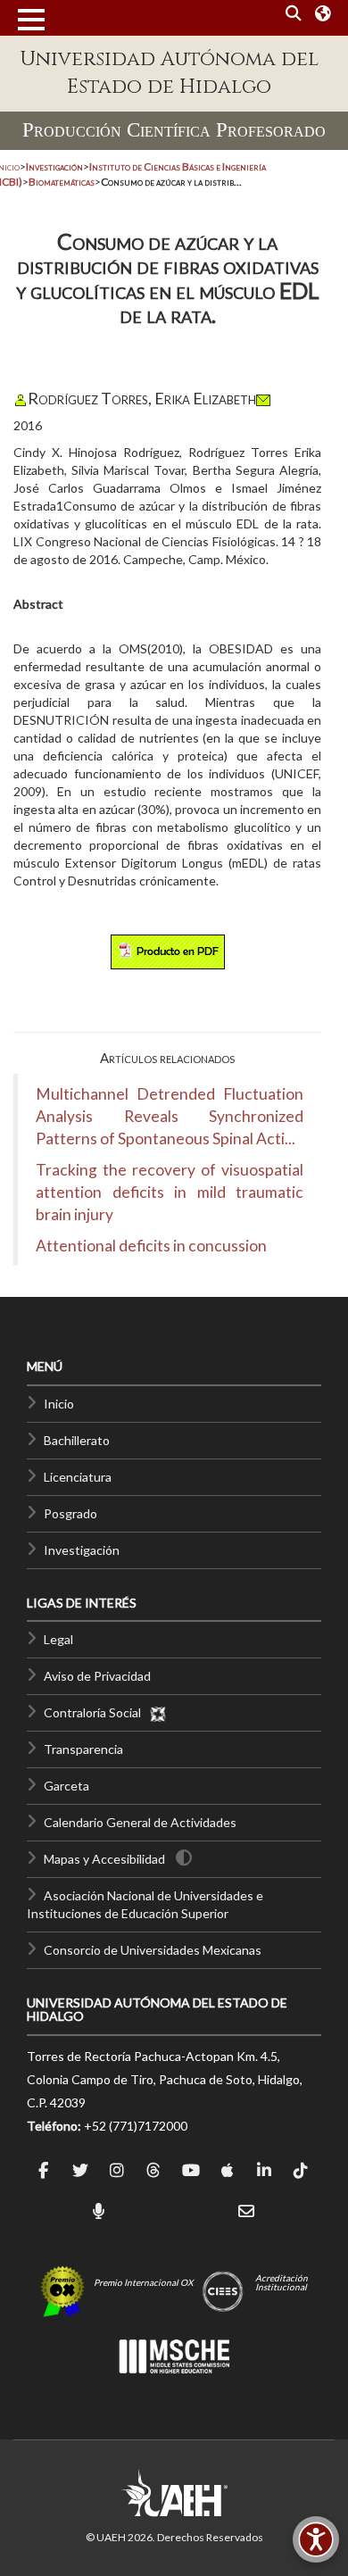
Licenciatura (78, 1477)
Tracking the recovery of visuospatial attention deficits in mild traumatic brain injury (170, 1192)
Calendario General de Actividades (140, 1822)
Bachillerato (77, 1440)
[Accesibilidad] (316, 2539)
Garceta (66, 1786)
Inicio (59, 1404)
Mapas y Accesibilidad (104, 1859)
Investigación (82, 1550)
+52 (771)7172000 (136, 2126)
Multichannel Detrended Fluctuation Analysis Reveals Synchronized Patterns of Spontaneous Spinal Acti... (170, 1116)
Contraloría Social (96, 1712)
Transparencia (83, 1749)
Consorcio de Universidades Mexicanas (153, 1950)
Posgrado (70, 1513)
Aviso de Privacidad (97, 1676)
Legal (58, 1639)
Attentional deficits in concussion (151, 1246)
